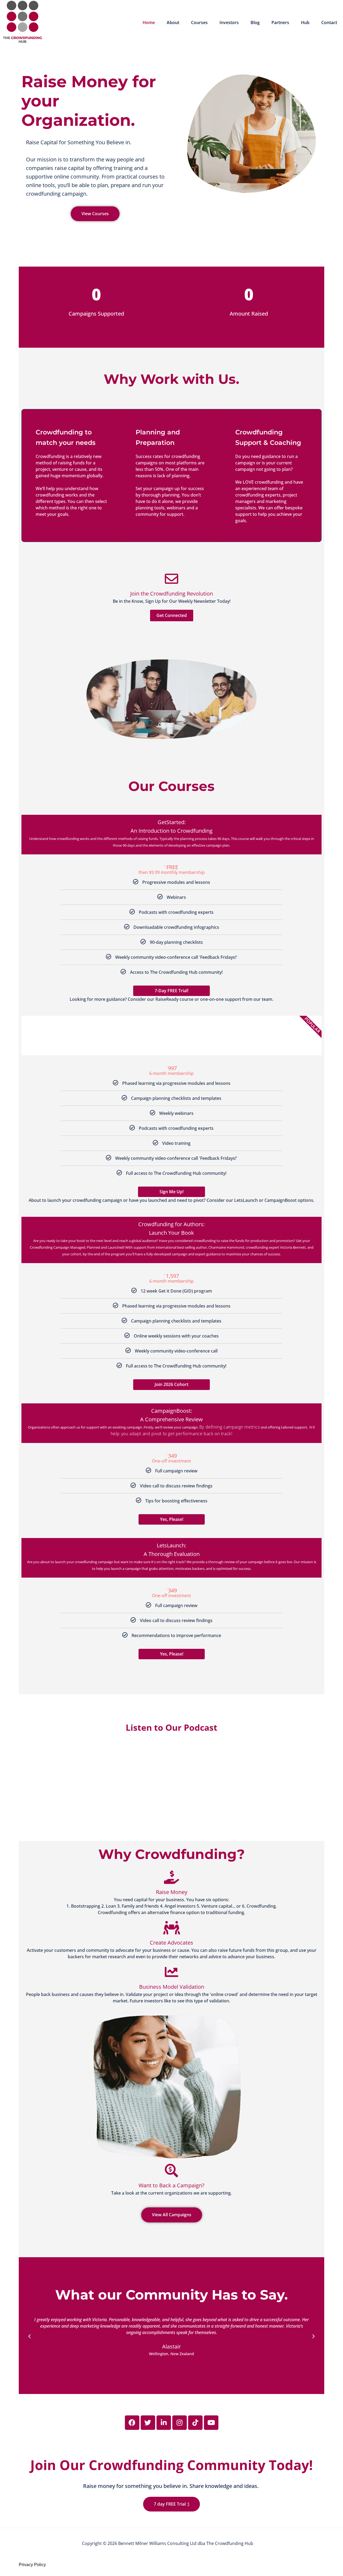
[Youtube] (211, 2423)
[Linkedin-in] (164, 2423)
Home (149, 22)
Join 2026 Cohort (171, 1384)
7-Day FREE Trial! (171, 991)
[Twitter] (148, 2423)
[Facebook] (132, 2423)
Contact (329, 22)
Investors (229, 22)
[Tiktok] (195, 2423)
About (173, 22)
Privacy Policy (32, 2565)
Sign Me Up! (171, 1192)
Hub (305, 22)
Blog (255, 22)
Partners (280, 22)
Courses (199, 22)
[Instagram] (180, 2423)
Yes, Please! (172, 1519)
